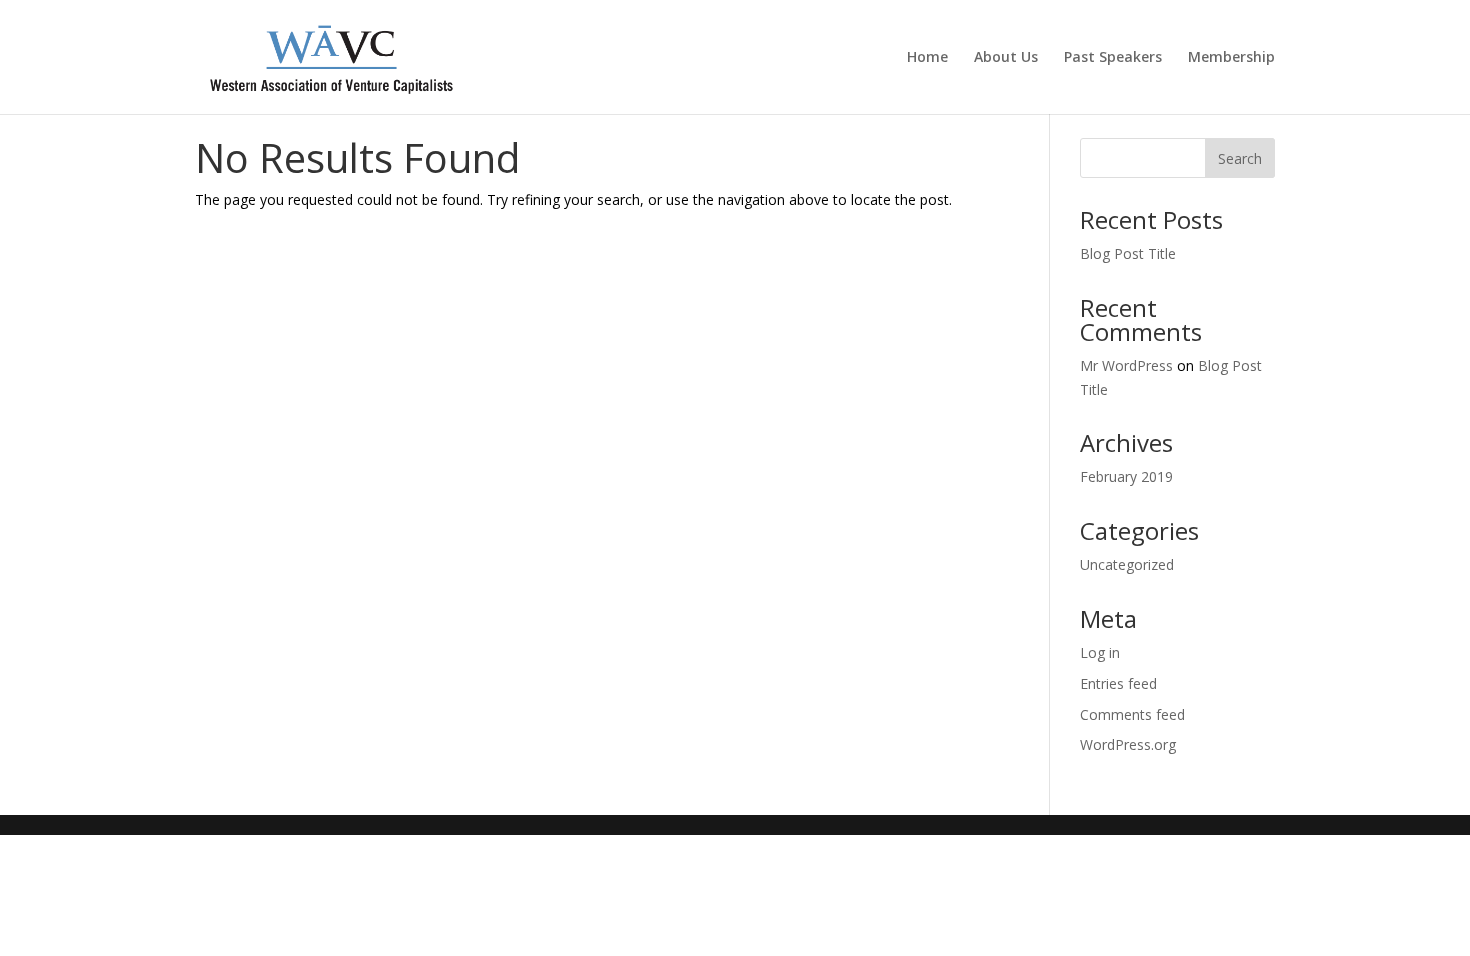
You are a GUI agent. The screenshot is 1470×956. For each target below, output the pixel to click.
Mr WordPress (1126, 365)
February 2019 (1126, 476)
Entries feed (1118, 683)
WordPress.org (1128, 744)
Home (927, 58)
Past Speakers (1113, 58)
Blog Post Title (1128, 253)
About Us (1006, 58)
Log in (1100, 652)
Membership (1231, 58)
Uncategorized (1127, 564)
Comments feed (1132, 714)
